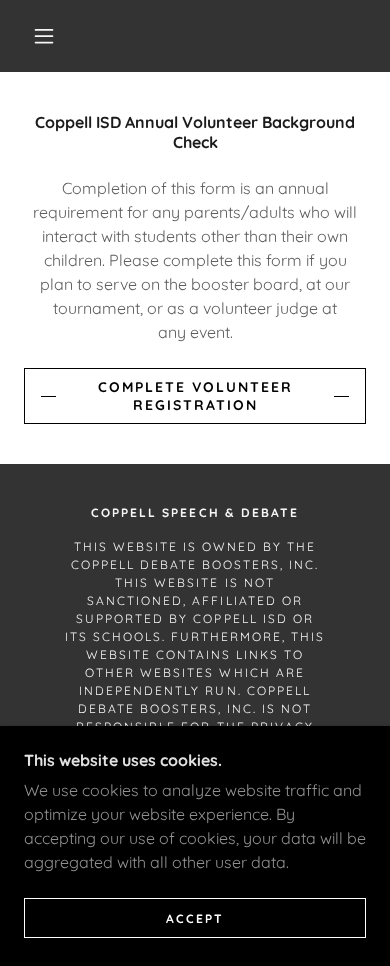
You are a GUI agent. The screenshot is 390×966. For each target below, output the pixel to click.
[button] (44, 36)
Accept (195, 918)
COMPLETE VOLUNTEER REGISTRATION (195, 396)
